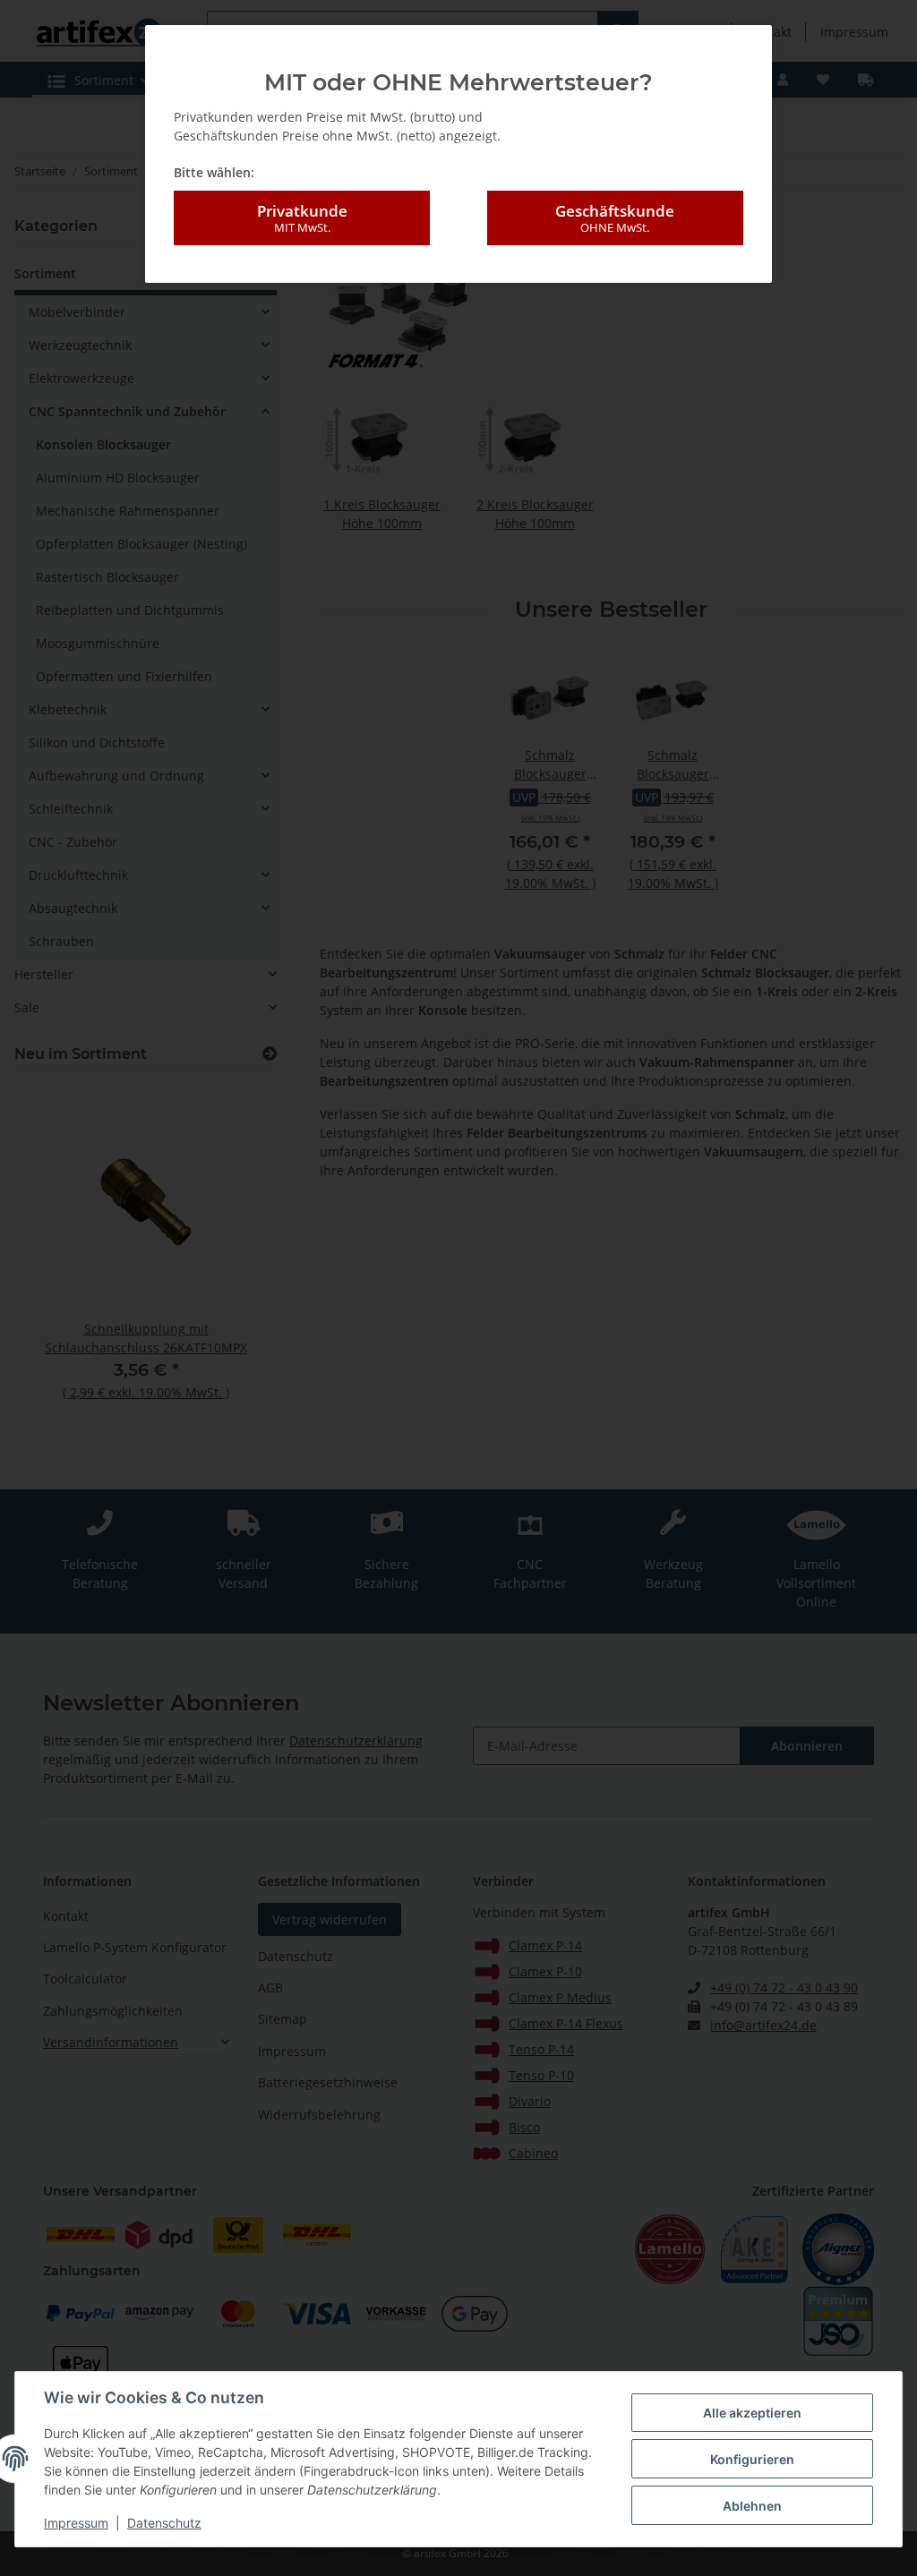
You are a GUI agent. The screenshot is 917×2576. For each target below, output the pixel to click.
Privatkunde (302, 218)
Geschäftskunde (615, 218)
